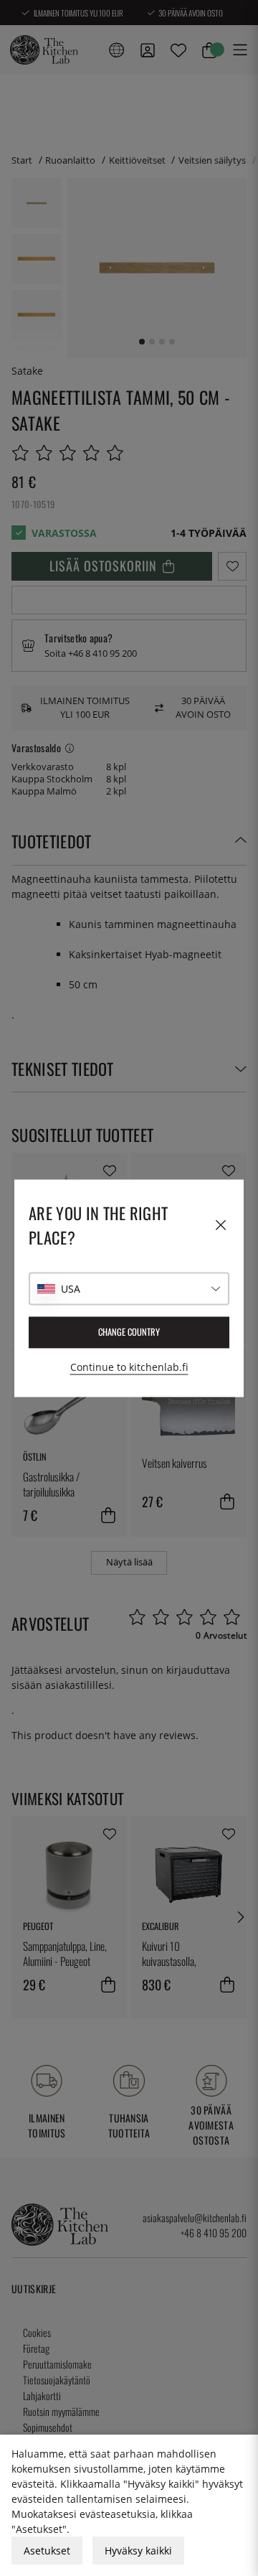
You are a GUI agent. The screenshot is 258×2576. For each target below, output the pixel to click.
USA (71, 1289)
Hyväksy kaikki (138, 2551)
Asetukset (47, 2551)
